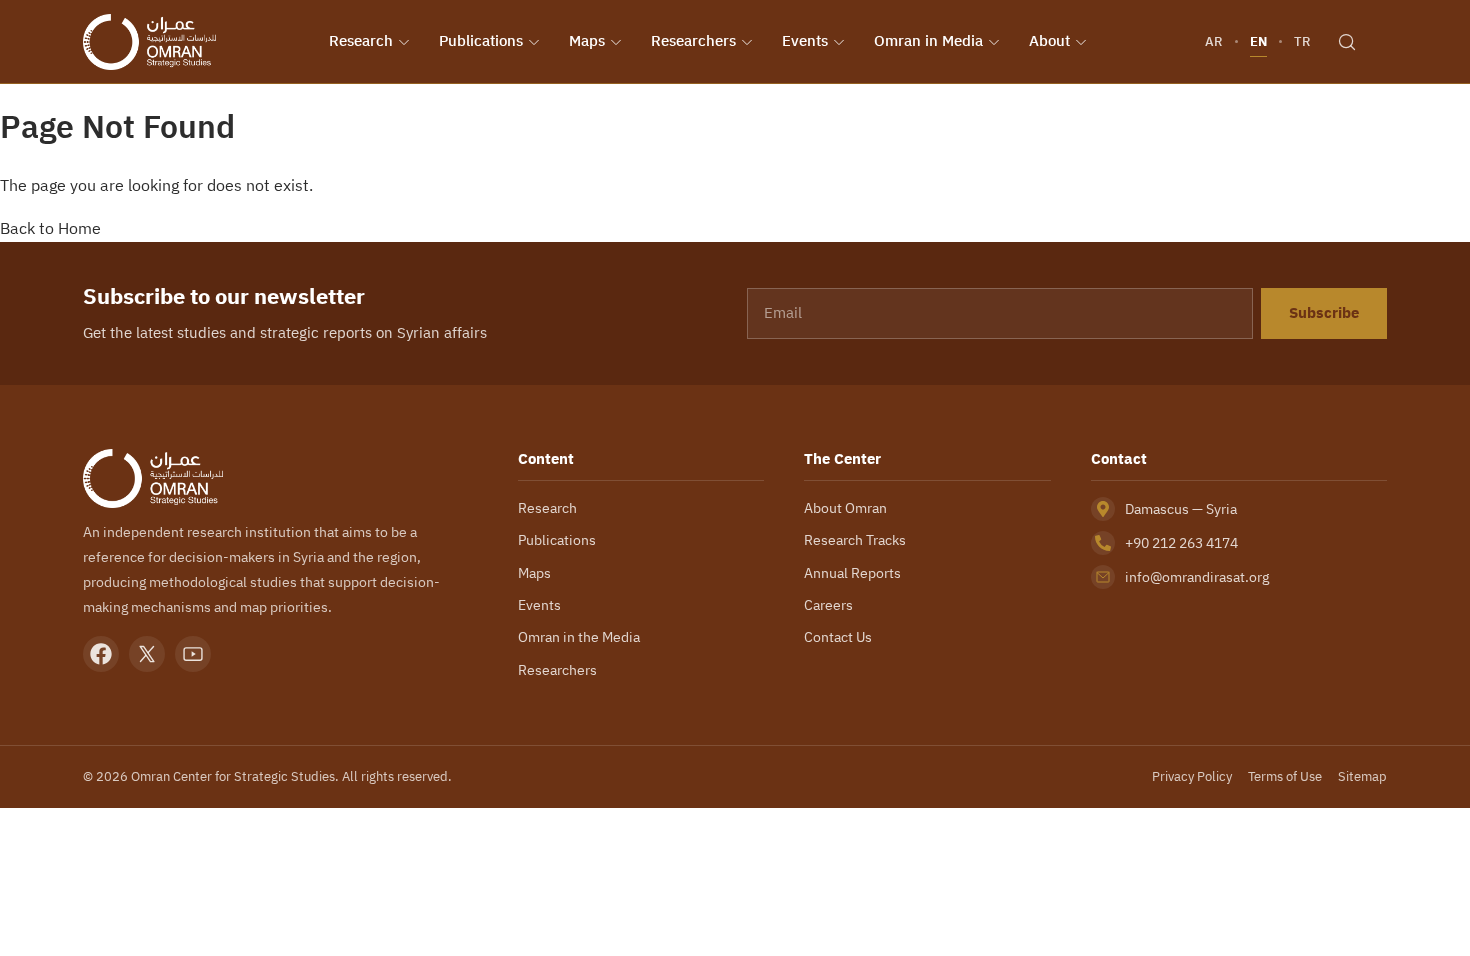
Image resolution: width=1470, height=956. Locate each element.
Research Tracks (855, 540)
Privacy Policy (1192, 776)
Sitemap (1362, 776)
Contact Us (838, 637)
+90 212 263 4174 (1181, 543)
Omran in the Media (579, 637)
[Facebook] (101, 654)
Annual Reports (852, 573)
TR (1302, 41)
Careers (828, 605)
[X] (147, 654)
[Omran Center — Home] (149, 42)
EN (1258, 41)
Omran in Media (928, 41)
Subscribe (1324, 313)
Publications (481, 41)
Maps (587, 41)
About (1049, 41)
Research (361, 41)
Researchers (693, 41)
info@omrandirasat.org (1197, 577)
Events (805, 41)
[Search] (1347, 42)
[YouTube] (193, 654)
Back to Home (50, 228)
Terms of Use (1285, 776)
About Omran (845, 508)
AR (1214, 41)
